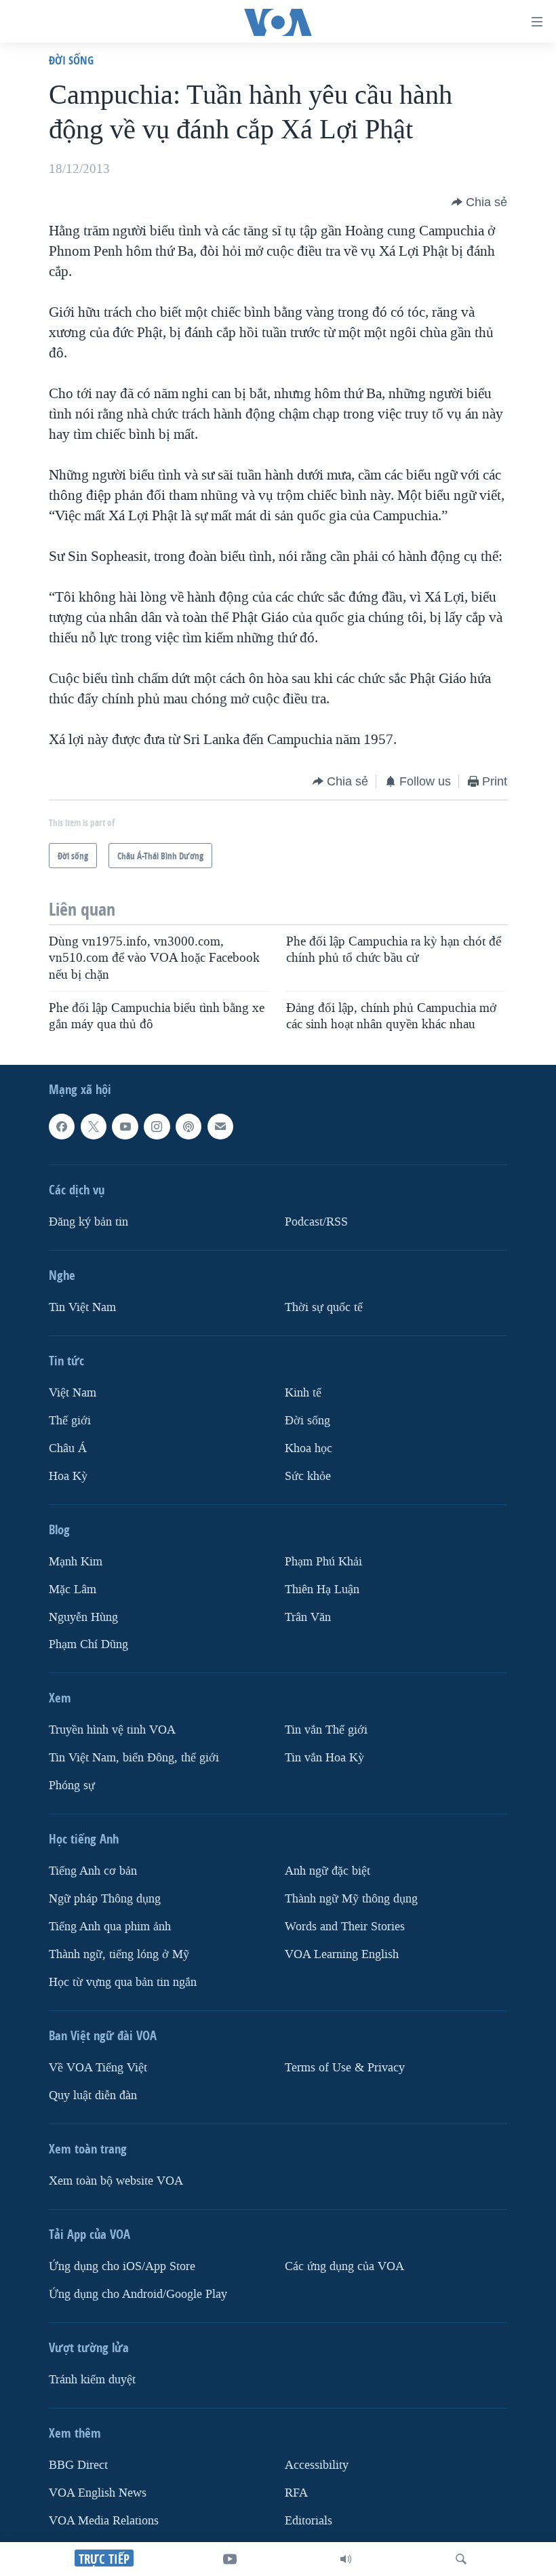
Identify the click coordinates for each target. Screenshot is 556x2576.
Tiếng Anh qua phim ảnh (110, 1927)
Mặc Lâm (73, 1589)
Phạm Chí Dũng (88, 1645)
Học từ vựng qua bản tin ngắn (123, 1982)
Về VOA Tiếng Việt (98, 2068)
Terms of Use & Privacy (345, 2068)
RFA (296, 2493)
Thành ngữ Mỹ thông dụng (351, 1899)
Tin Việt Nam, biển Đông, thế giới (134, 1758)
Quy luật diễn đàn (93, 2095)
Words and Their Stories (345, 1927)
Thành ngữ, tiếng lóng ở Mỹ (119, 1955)
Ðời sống (71, 60)
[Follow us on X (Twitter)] (94, 1127)
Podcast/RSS (316, 1222)
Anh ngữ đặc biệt (327, 1872)
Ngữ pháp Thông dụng (105, 1899)
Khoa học (309, 1448)
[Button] (479, 202)
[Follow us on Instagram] (157, 1127)
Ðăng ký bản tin (88, 1222)
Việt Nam (73, 1393)
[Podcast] (188, 1127)
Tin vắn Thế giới (326, 1731)
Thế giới (70, 1421)
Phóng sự (72, 1786)
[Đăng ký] (220, 1127)
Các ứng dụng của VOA (344, 2266)
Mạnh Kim (76, 1562)
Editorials (309, 2521)
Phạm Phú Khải (323, 1562)
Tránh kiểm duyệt (92, 2380)
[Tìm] (461, 2559)
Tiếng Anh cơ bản (93, 1872)
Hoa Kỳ (68, 1476)
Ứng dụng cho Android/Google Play (138, 2294)
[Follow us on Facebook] (62, 1127)
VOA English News (98, 2493)
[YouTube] (230, 2559)
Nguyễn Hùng (83, 1617)
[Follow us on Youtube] (125, 1127)
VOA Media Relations (104, 2521)
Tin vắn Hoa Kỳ (324, 1758)
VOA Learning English (342, 1955)
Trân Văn (308, 1617)
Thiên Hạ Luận (322, 1589)
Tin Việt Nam (82, 1307)
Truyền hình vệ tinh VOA (112, 1731)
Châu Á (68, 1448)
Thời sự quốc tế (324, 1307)
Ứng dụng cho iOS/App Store (122, 2266)
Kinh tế (303, 1393)
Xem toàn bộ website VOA (116, 2181)
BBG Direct (78, 2465)
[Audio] (346, 2559)
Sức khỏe (308, 1476)
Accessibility (317, 2465)
